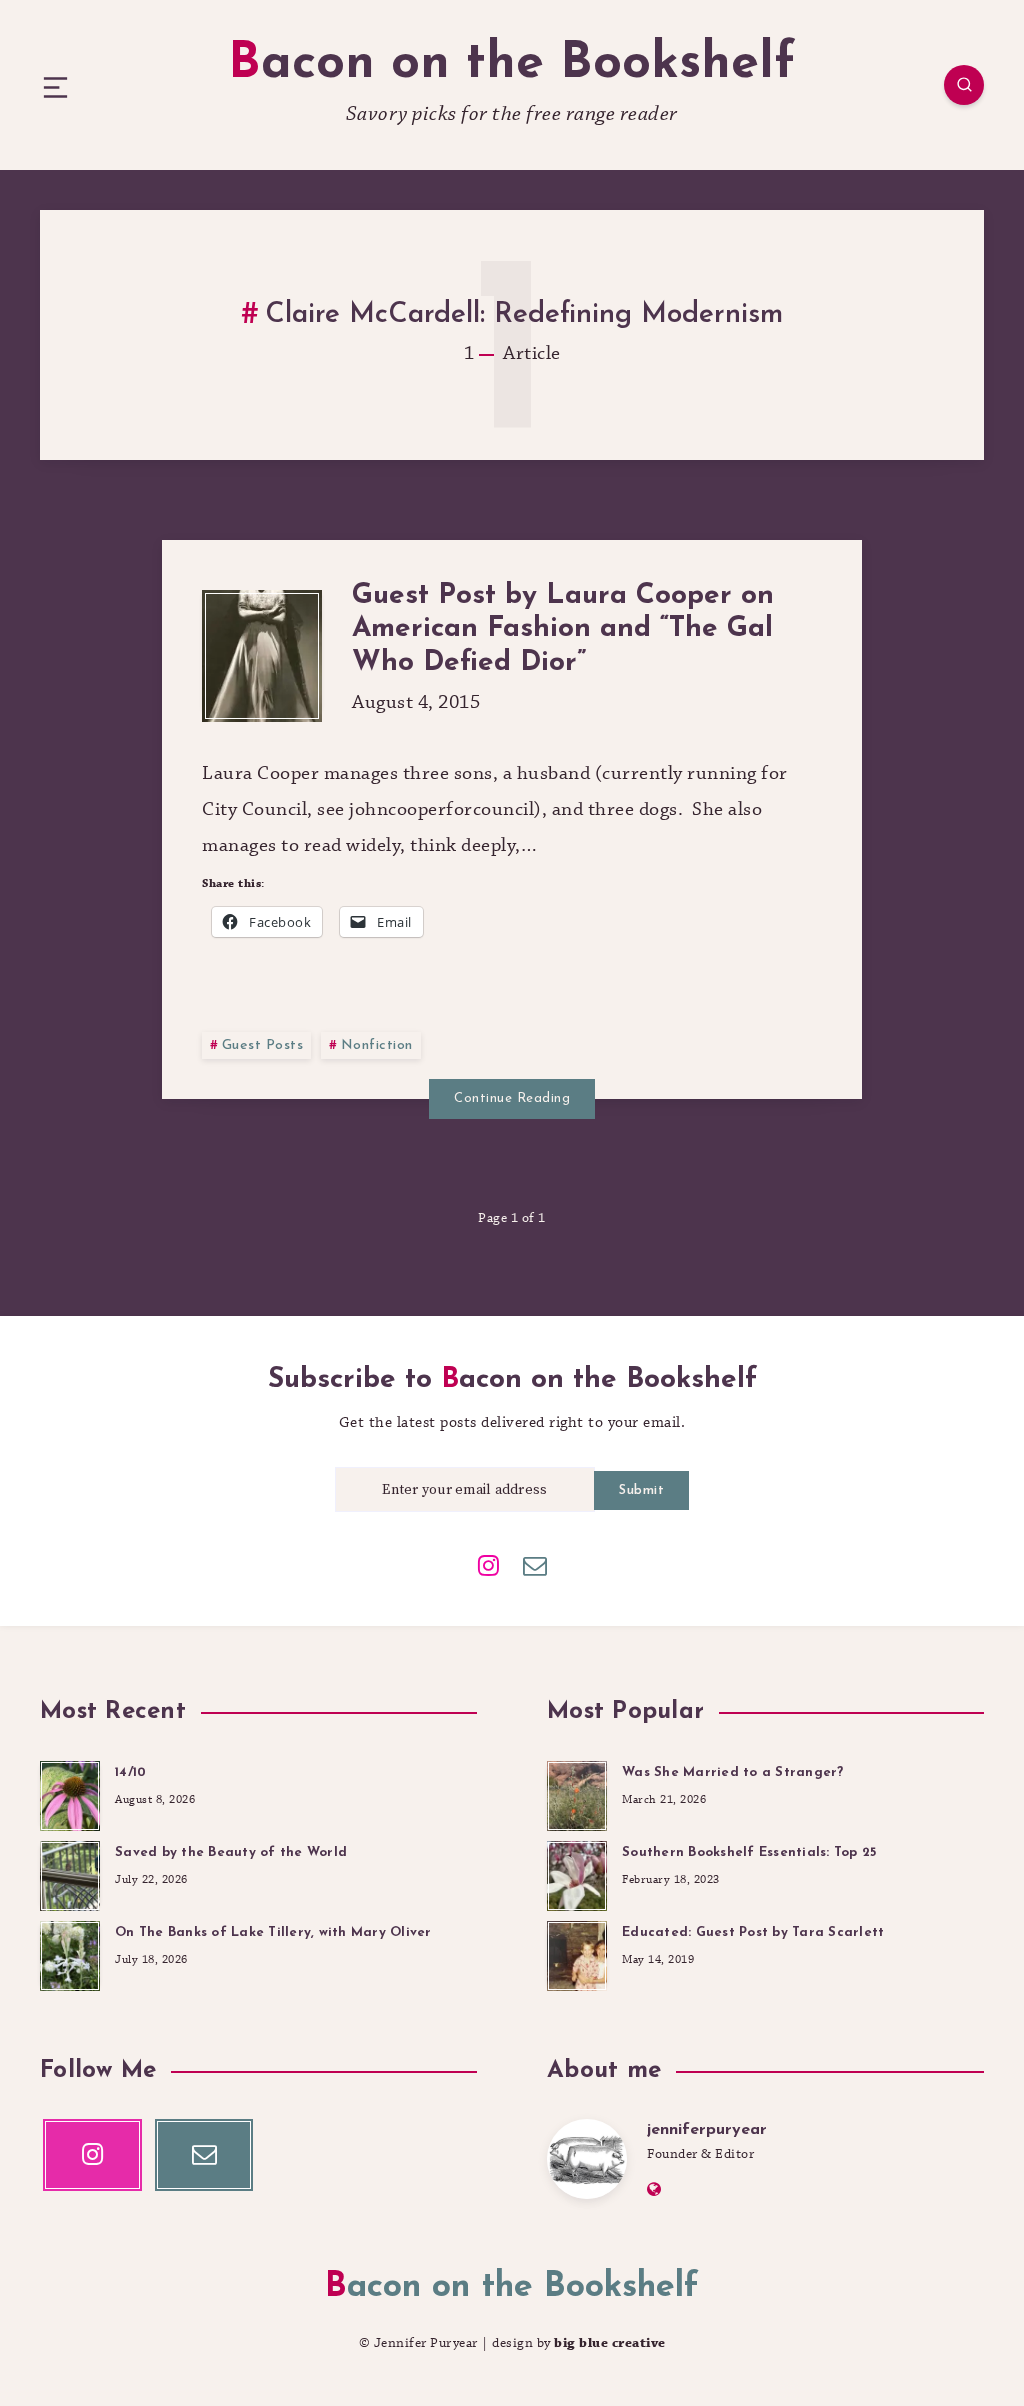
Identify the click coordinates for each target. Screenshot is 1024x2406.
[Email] (535, 1564)
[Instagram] (489, 1564)
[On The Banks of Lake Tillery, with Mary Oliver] (70, 1953)
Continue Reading (512, 1098)
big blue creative (610, 2343)
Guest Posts (263, 1045)
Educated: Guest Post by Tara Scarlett (753, 1932)
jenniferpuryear (707, 2130)
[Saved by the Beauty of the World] (70, 1873)
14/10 (130, 1772)
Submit (641, 1490)
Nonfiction (377, 1045)
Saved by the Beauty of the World (231, 1852)
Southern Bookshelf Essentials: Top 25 (749, 1852)
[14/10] (70, 1793)
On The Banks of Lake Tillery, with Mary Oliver (273, 1932)
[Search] (964, 85)
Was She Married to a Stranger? (733, 1772)
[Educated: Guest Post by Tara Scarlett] (577, 1953)
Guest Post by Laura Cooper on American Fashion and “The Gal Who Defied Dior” (563, 629)
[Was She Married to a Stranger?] (577, 1793)
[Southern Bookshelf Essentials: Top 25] (577, 1873)
